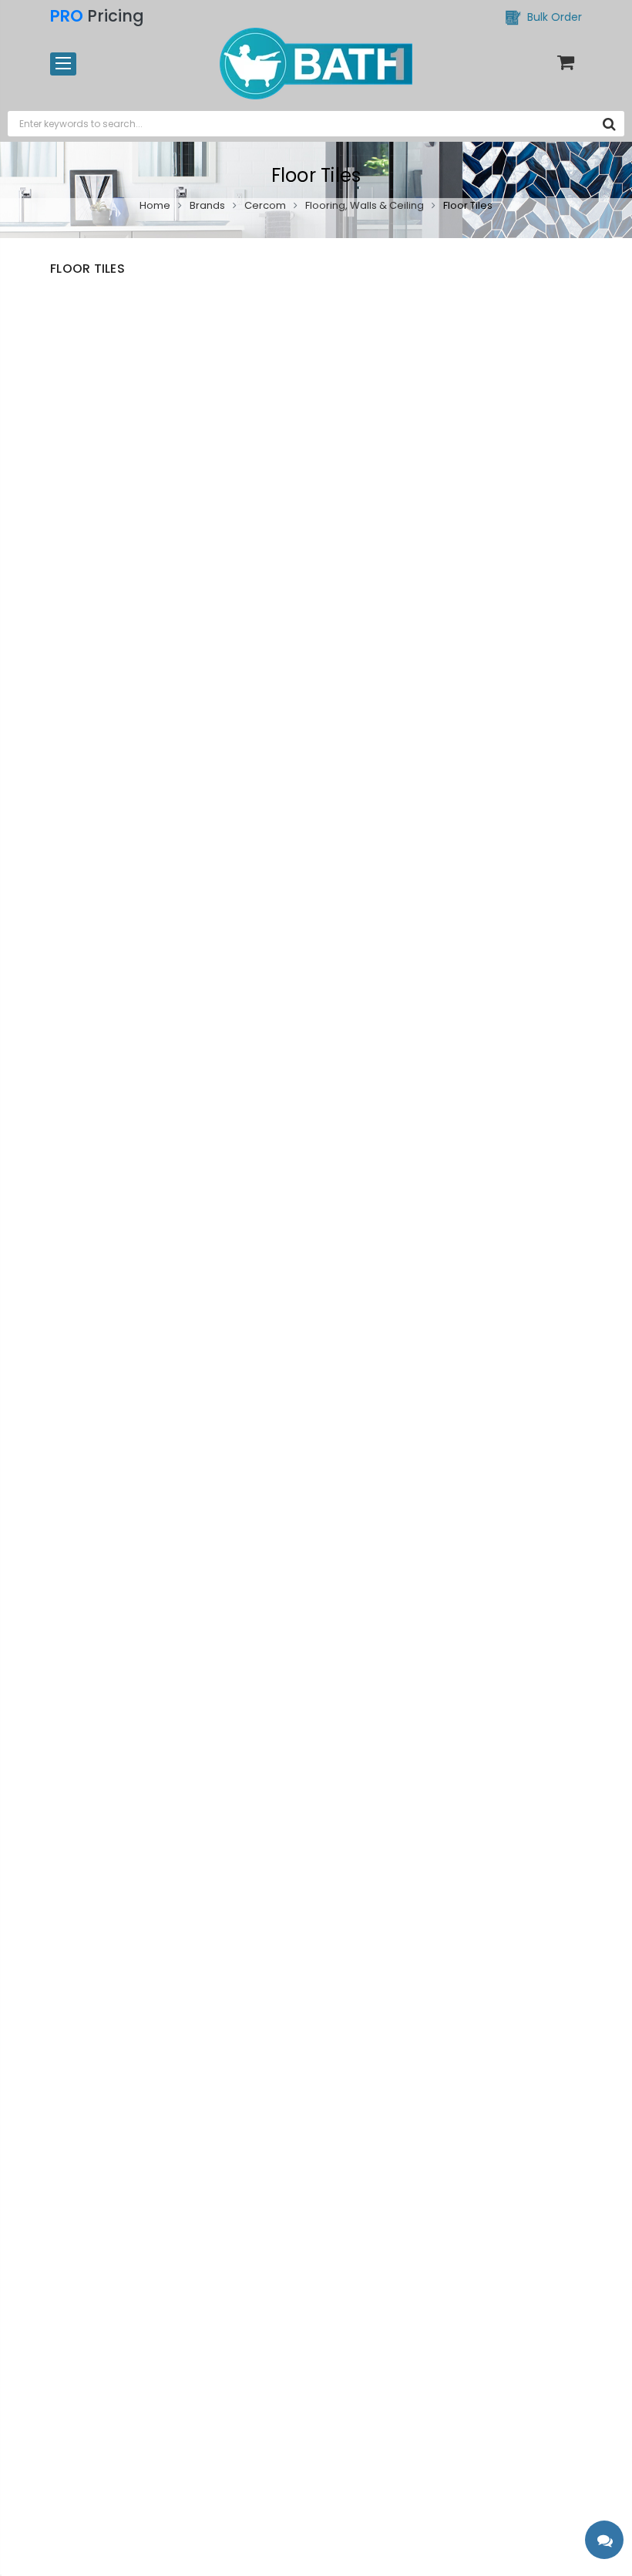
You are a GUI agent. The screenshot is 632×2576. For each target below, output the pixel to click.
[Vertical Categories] (63, 64)
